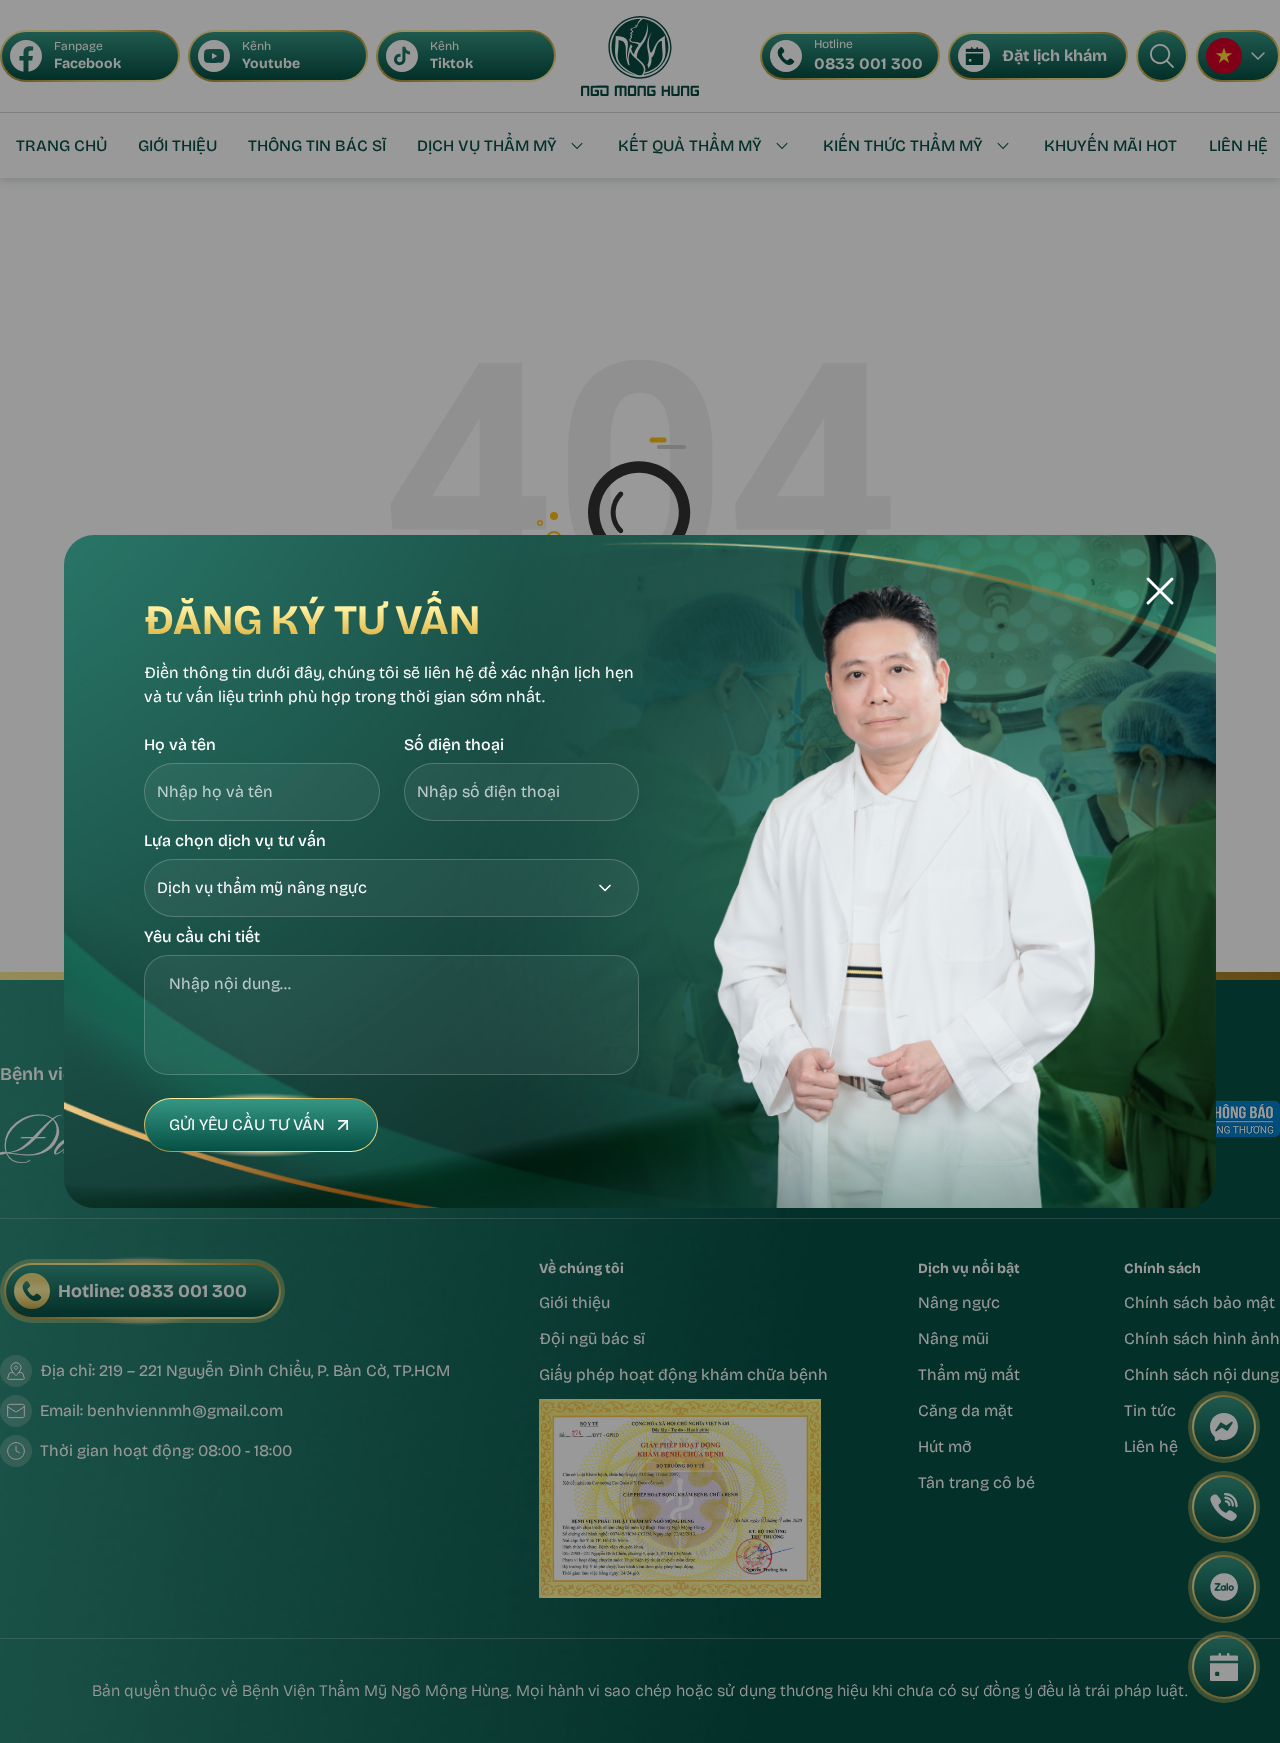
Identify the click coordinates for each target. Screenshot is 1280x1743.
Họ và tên (180, 744)
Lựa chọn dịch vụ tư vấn (235, 840)
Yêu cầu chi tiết (202, 936)
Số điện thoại (454, 744)
